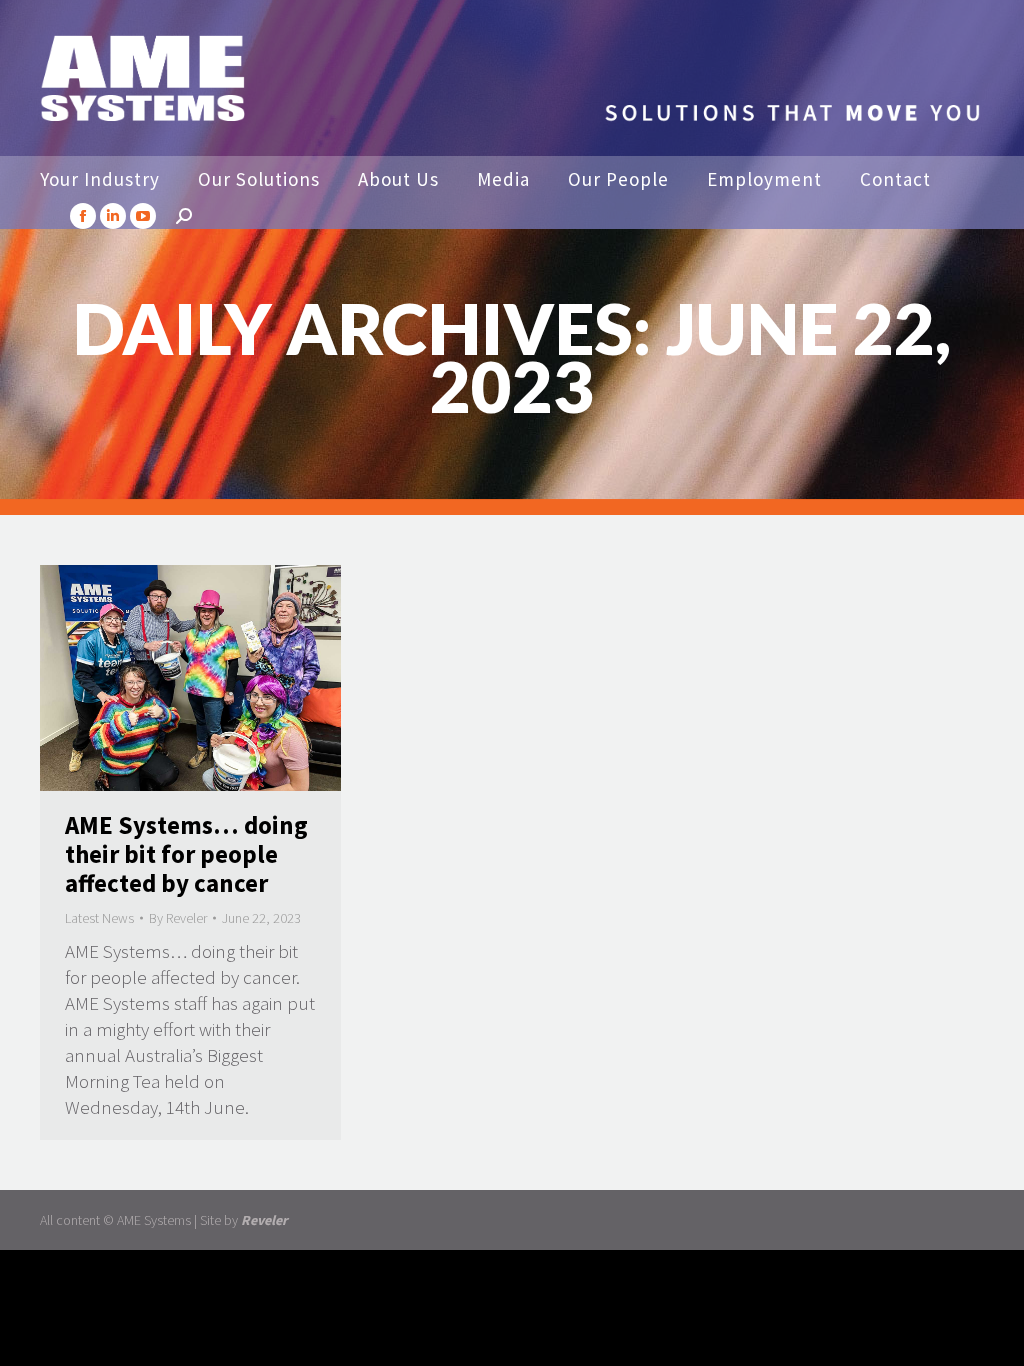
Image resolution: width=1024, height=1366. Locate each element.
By (178, 918)
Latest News (99, 918)
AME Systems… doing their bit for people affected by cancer (186, 854)
